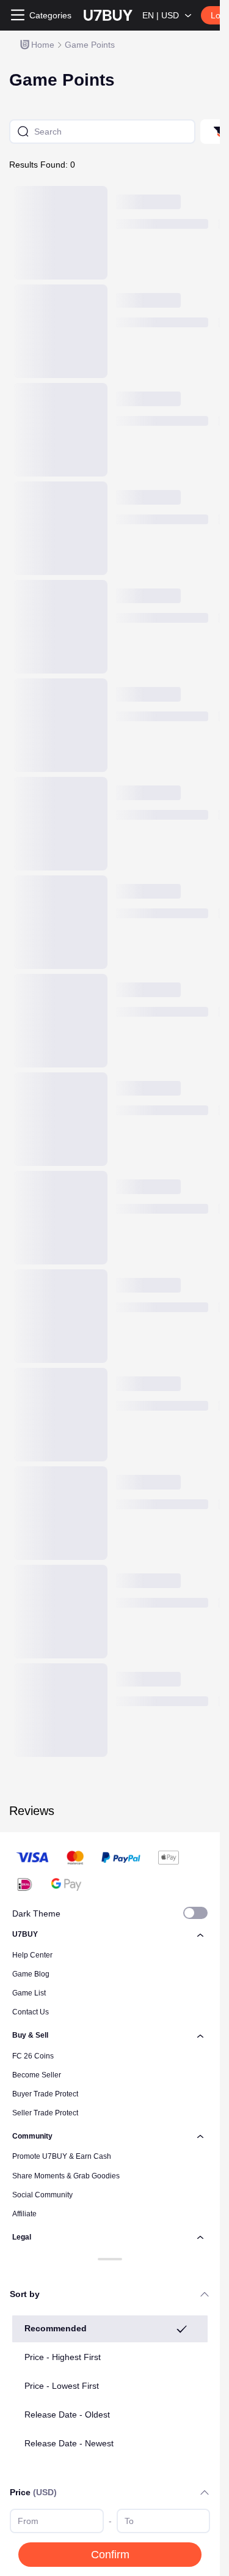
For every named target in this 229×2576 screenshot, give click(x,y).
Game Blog (31, 1974)
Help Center (32, 1955)
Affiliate (24, 2214)
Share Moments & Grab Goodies (66, 2176)
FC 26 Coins (33, 2056)
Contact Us (31, 2012)
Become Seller (37, 2075)
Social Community (42, 2195)
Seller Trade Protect (45, 2113)
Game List (29, 1993)
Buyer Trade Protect (45, 2094)
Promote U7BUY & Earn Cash (62, 2156)
